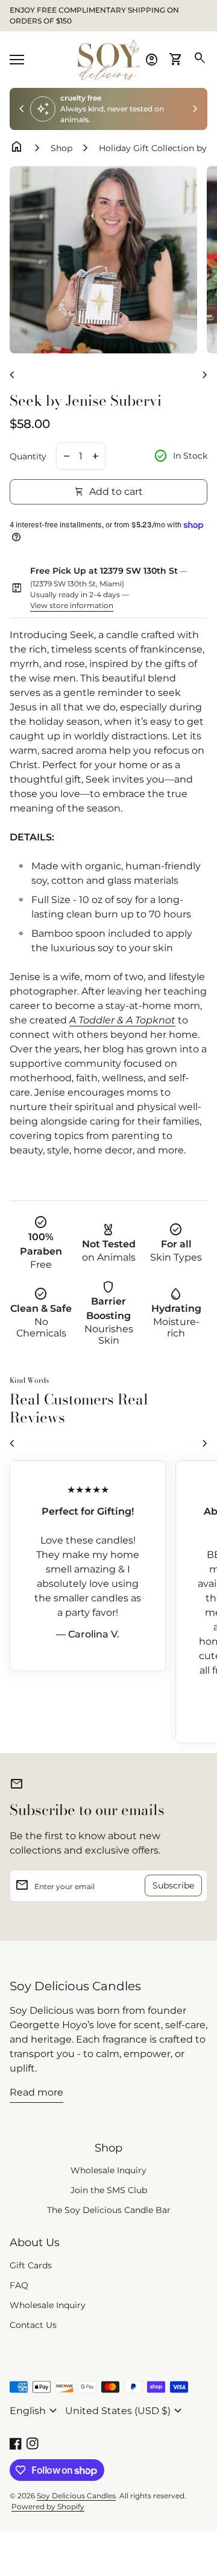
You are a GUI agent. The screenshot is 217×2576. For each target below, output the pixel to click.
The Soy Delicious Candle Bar (109, 2210)
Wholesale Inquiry (108, 2170)
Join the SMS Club (109, 2190)
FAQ (19, 2285)
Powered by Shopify (48, 2506)
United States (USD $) (125, 2411)
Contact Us (33, 2325)
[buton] (35, 2411)
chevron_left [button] (22, 109)
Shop (61, 148)
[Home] (108, 59)
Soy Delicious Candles (75, 1986)
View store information (72, 605)
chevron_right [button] (195, 109)
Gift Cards (31, 2265)
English (35, 2411)
